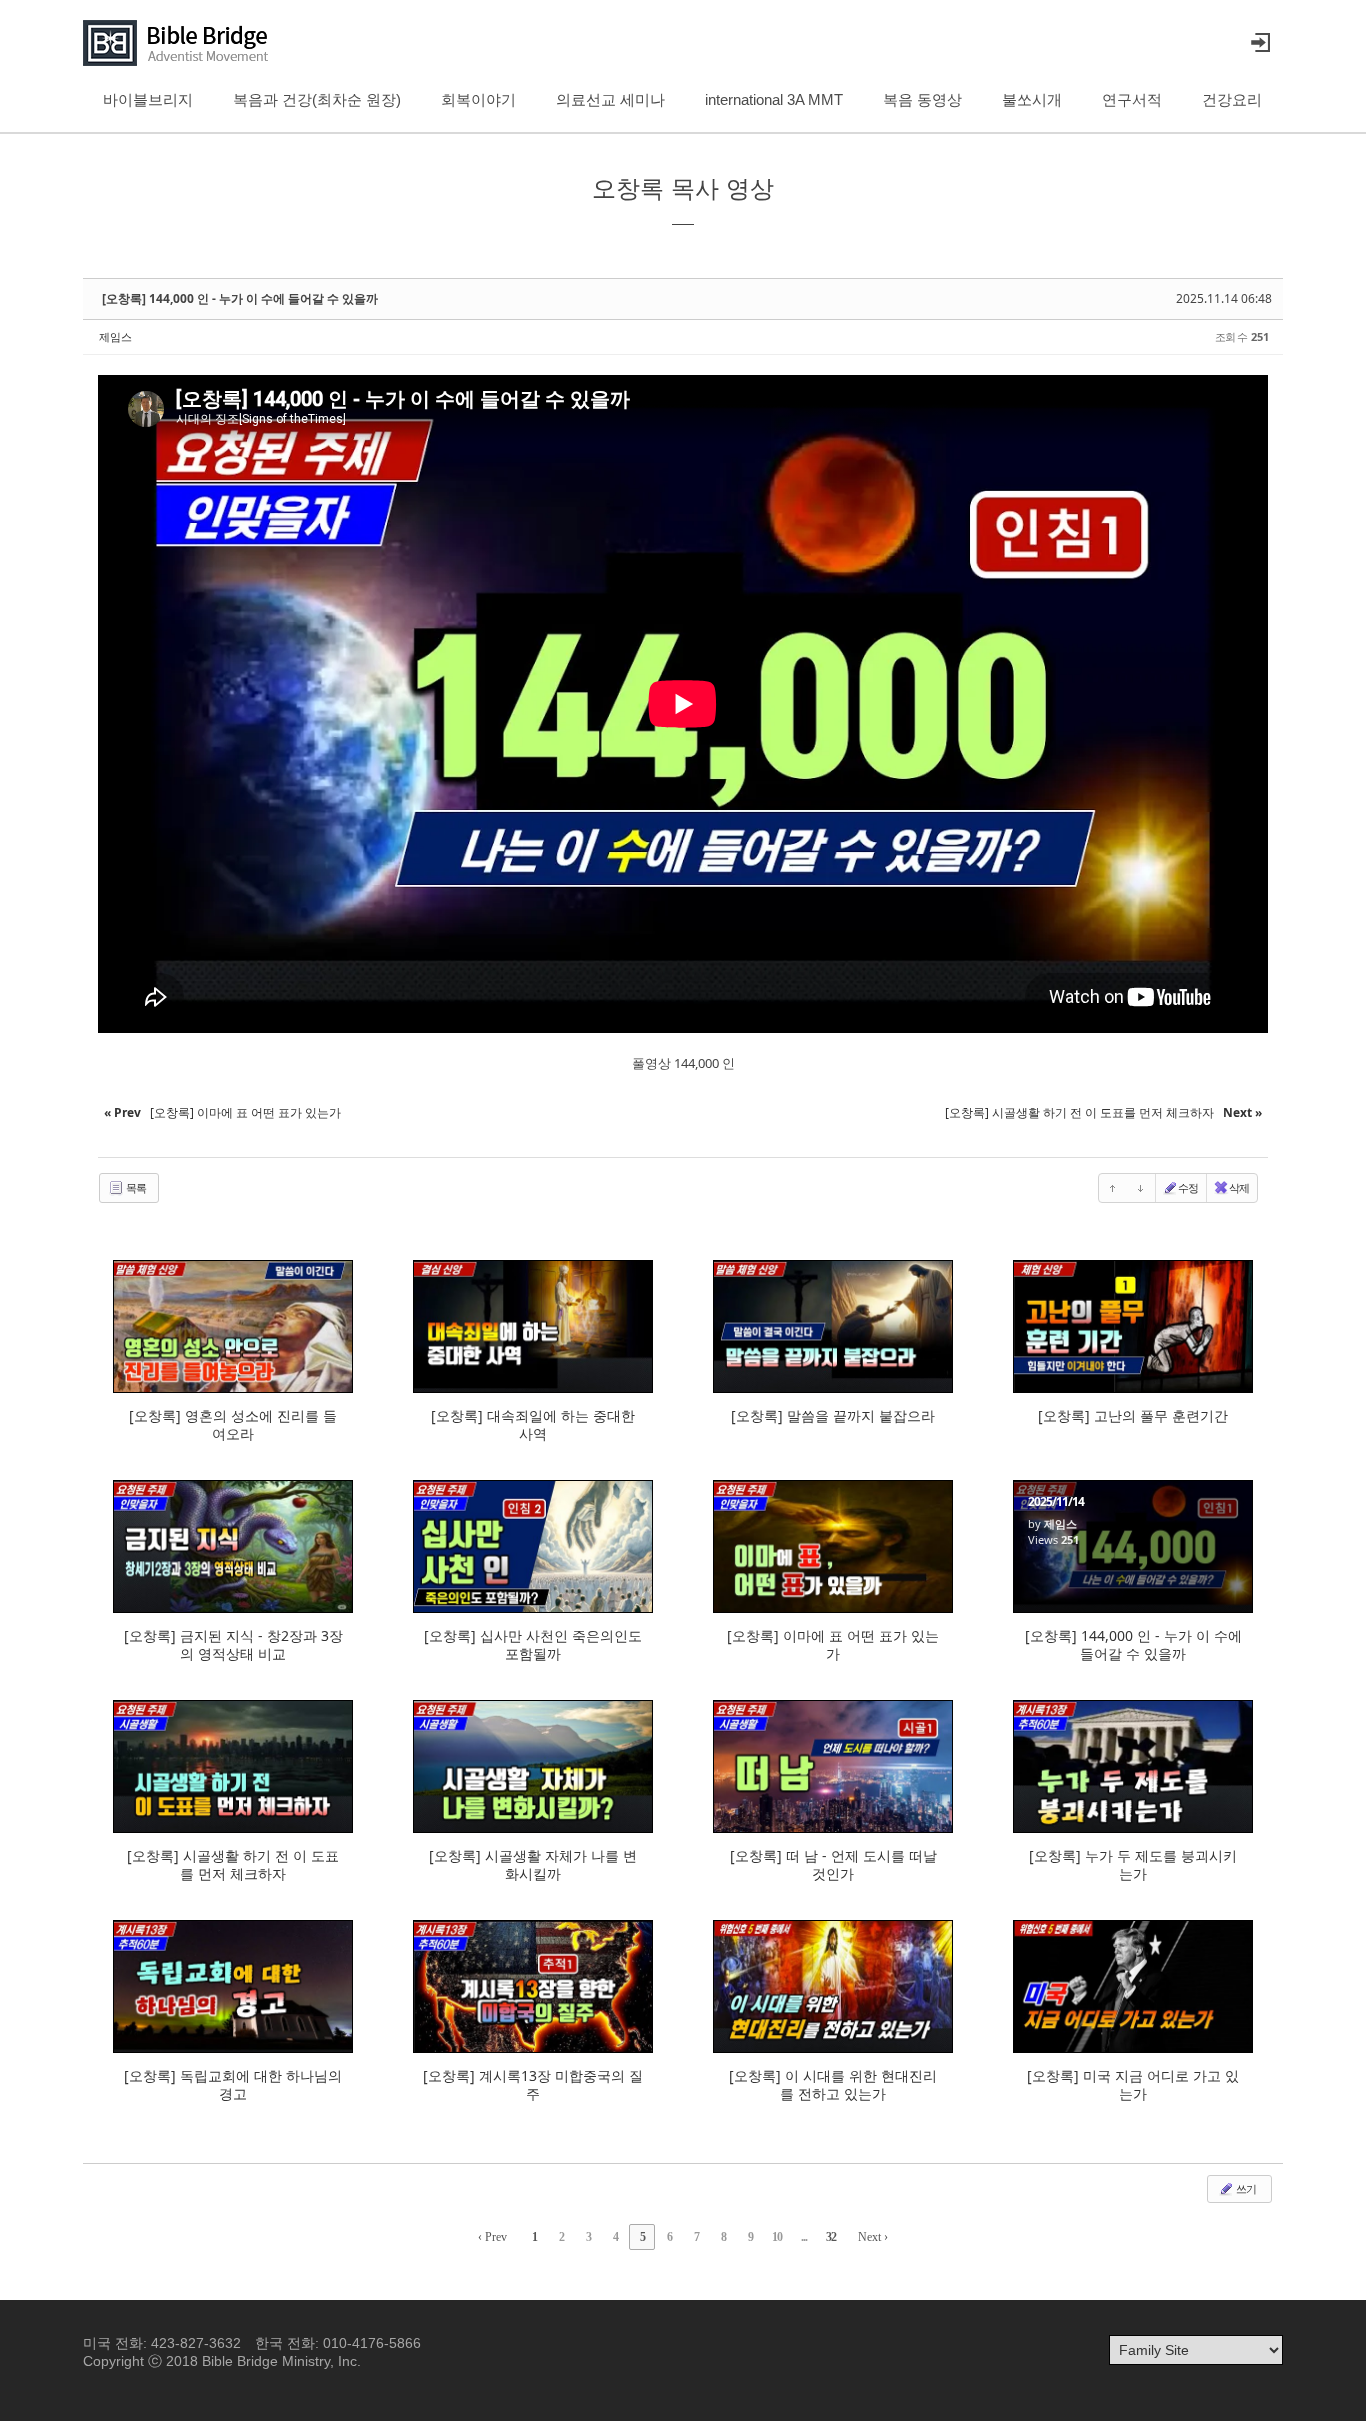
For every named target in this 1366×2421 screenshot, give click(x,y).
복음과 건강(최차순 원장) (317, 99)
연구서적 (1132, 99)
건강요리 (1232, 99)
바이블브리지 (148, 99)
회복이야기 (478, 99)
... (804, 2237)
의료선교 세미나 (610, 99)
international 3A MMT (774, 99)
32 (831, 2237)
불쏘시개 (1032, 99)
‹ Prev (492, 2237)
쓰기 (1245, 2188)
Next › (873, 2237)
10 (777, 2237)
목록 (135, 1187)
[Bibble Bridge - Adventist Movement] (181, 43)
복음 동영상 (922, 99)
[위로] (1113, 1188)
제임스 (115, 336)
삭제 (1239, 1187)
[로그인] (1260, 43)
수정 (1188, 1187)
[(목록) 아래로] (1141, 1188)
